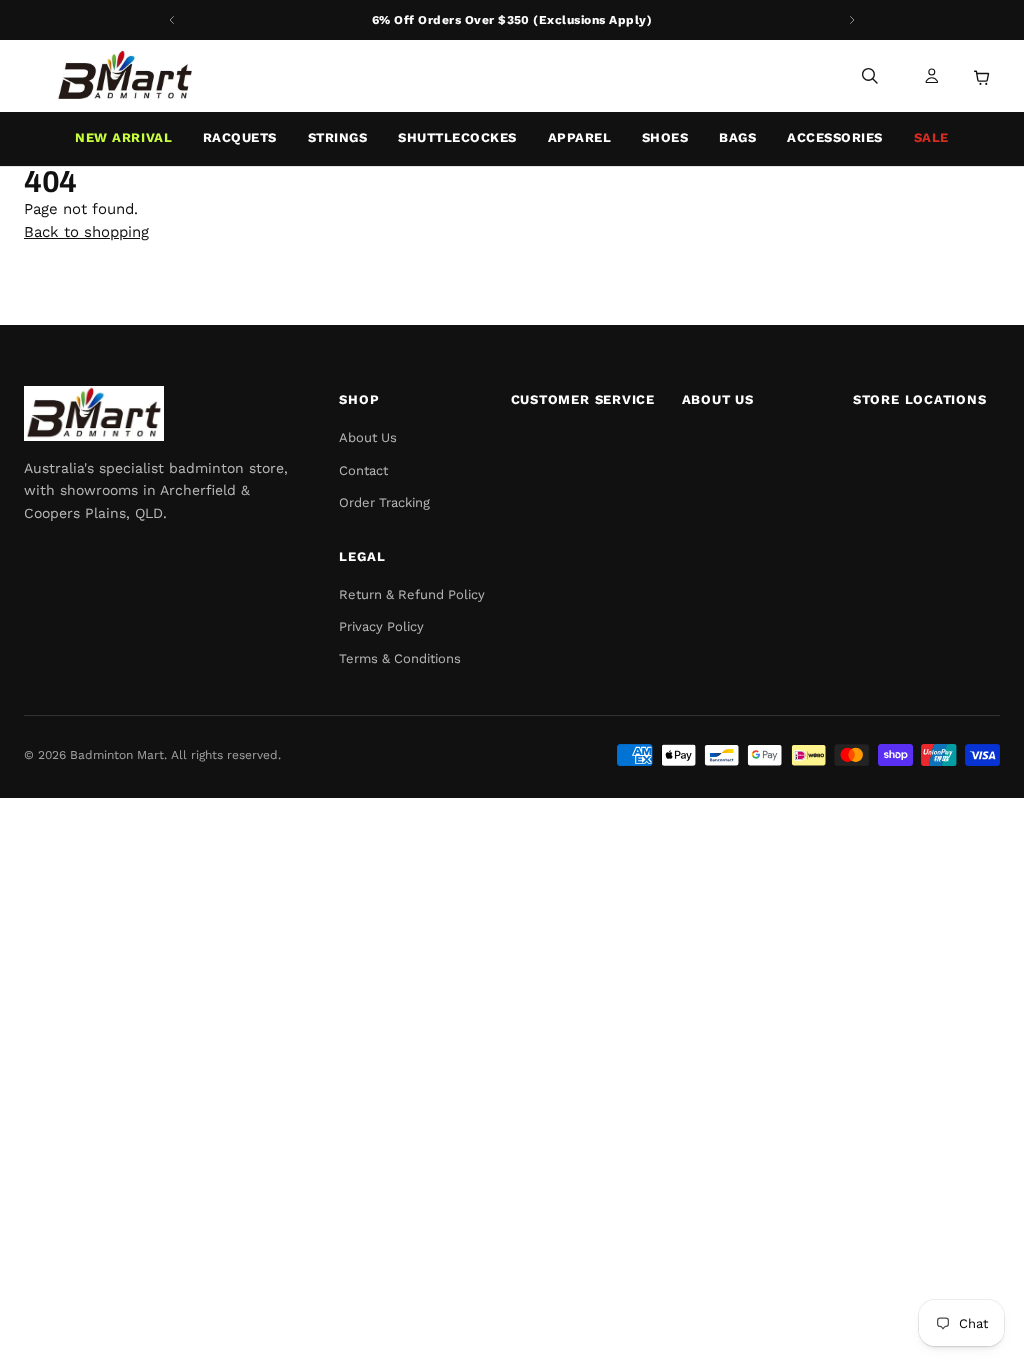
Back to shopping (86, 232)
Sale (931, 137)
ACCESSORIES (835, 137)
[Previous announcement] (172, 20)
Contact (363, 470)
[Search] (870, 76)
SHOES (665, 137)
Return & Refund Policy (412, 594)
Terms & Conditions (400, 658)
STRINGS (338, 137)
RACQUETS (240, 137)
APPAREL (580, 137)
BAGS (737, 137)
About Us (368, 437)
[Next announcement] (852, 20)
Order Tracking (384, 502)
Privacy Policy (381, 626)
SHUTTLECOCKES (457, 137)
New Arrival (123, 137)
